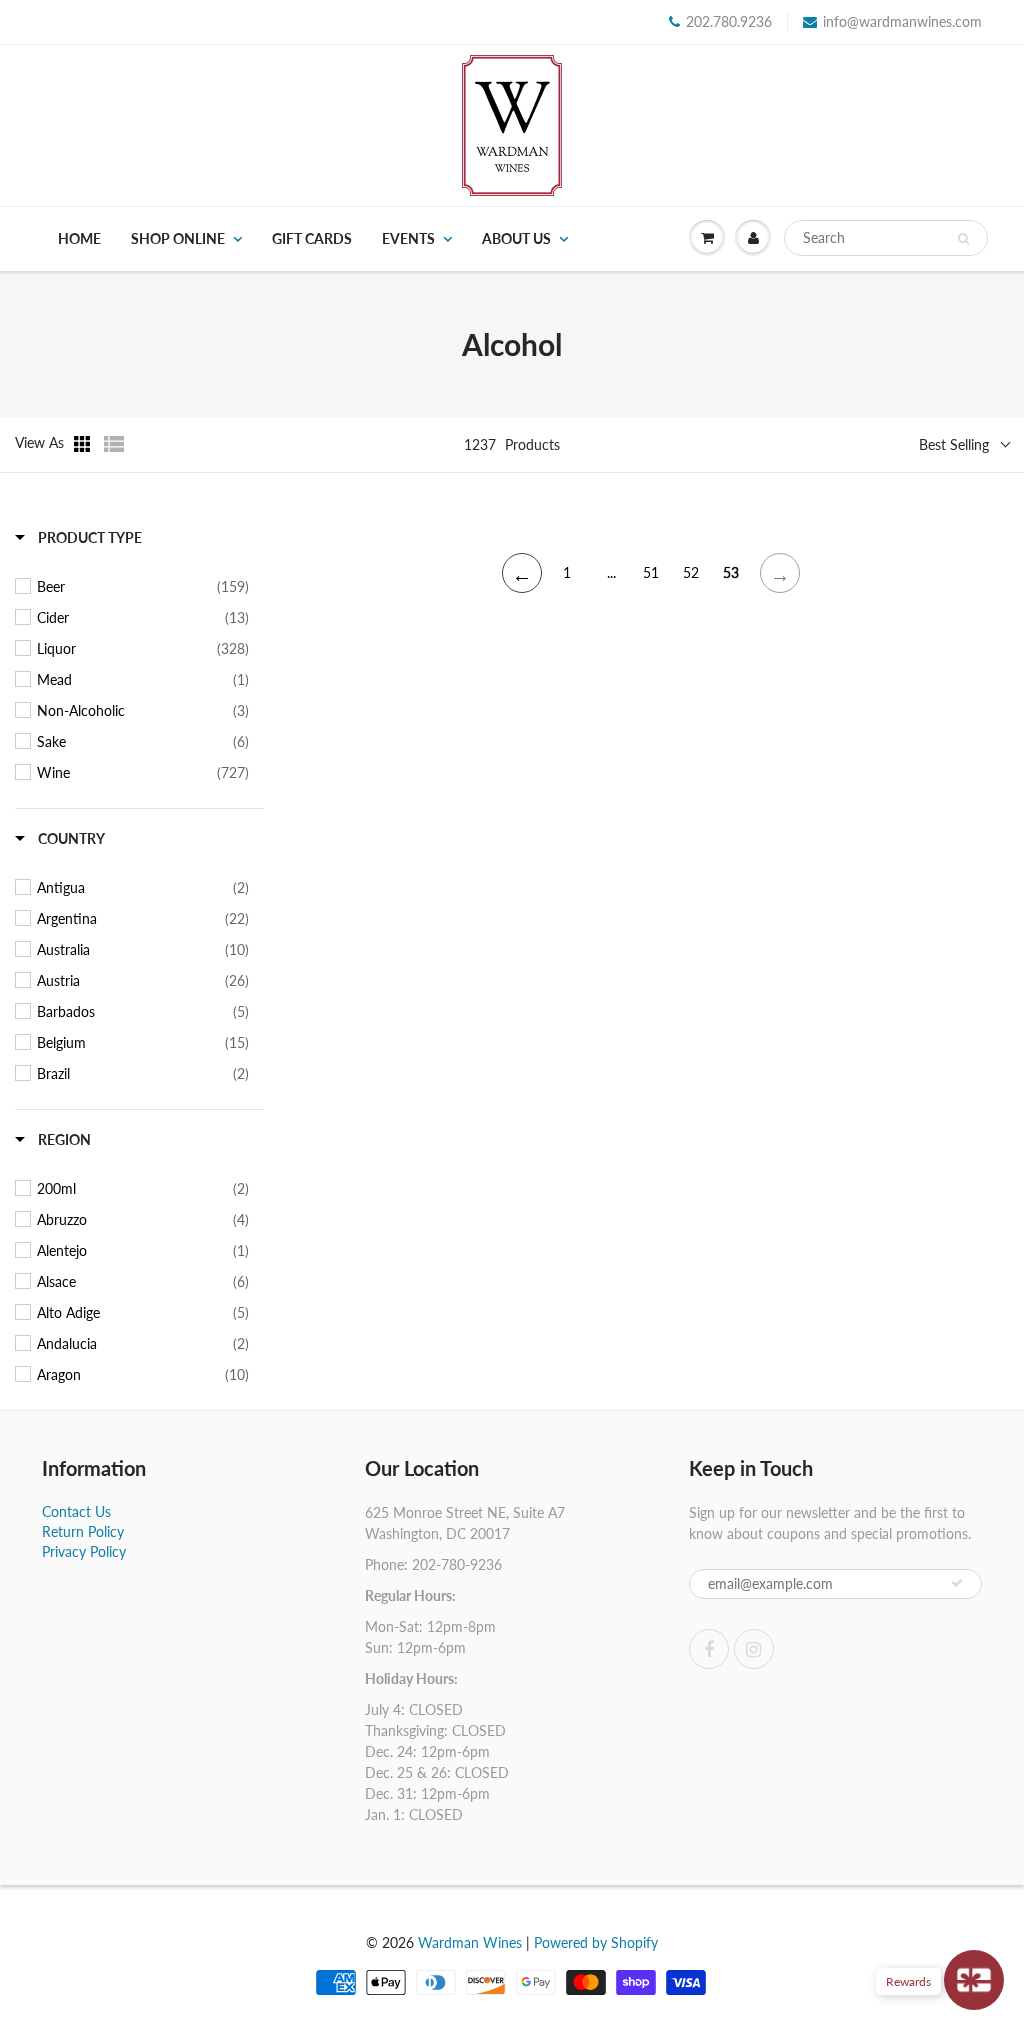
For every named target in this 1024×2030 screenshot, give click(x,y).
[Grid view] (84, 444)
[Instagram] (754, 1649)
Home (79, 238)
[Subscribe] (957, 1583)
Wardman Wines (470, 1942)
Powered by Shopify (596, 1942)
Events (408, 238)
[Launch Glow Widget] (974, 1980)
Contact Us (76, 1511)
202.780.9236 (729, 21)
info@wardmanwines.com (902, 21)
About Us (516, 238)
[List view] (114, 444)
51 (651, 572)
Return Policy (83, 1531)
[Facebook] (709, 1649)
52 (691, 572)
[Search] (963, 239)
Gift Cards (312, 238)
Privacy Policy (84, 1551)
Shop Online (178, 238)
